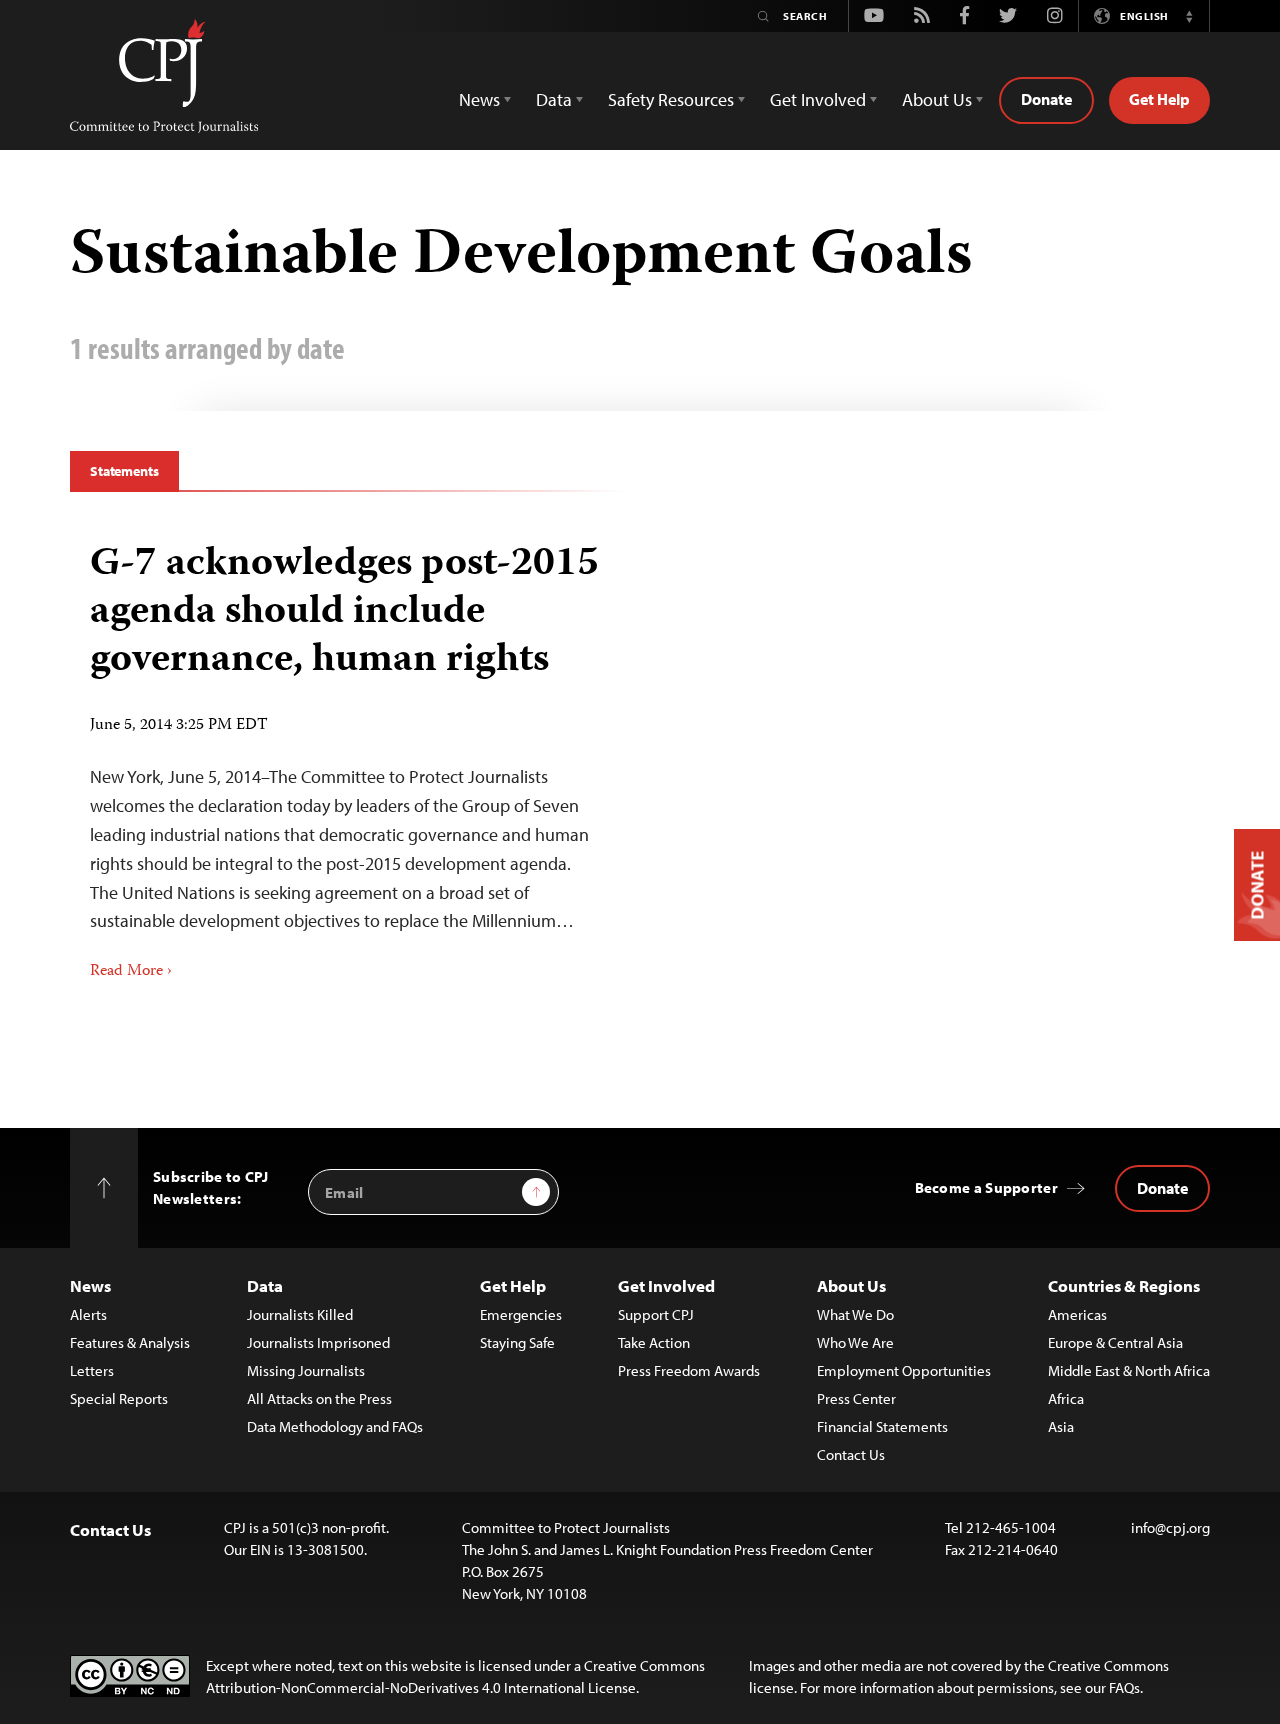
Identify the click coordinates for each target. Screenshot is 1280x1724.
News (90, 1285)
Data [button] (554, 99)
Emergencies (521, 1314)
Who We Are (855, 1342)
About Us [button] (937, 99)
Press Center (856, 1398)
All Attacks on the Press (319, 1398)
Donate (1046, 99)
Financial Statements (882, 1426)
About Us (851, 1285)
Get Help (1159, 99)
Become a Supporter (986, 1187)
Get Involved (666, 1285)
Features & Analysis (130, 1342)
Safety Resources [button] (671, 99)
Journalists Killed (300, 1314)
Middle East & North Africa (1129, 1370)
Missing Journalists (306, 1370)
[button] (1189, 16)
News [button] (479, 99)
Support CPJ (656, 1314)
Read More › (131, 972)
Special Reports (119, 1398)
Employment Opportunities (904, 1370)
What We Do (855, 1314)
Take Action (654, 1342)
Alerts (88, 1314)
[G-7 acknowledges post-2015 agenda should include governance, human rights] (347, 755)
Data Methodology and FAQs (335, 1426)
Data (265, 1285)
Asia (1061, 1426)
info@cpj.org (1170, 1527)
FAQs (1124, 1687)
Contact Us (851, 1454)
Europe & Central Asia (1115, 1342)
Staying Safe (517, 1342)
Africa (1066, 1398)
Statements (124, 471)
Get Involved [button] (818, 99)
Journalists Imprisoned (318, 1342)
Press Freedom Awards (689, 1370)
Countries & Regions (1124, 1285)
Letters (92, 1370)
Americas (1077, 1314)
